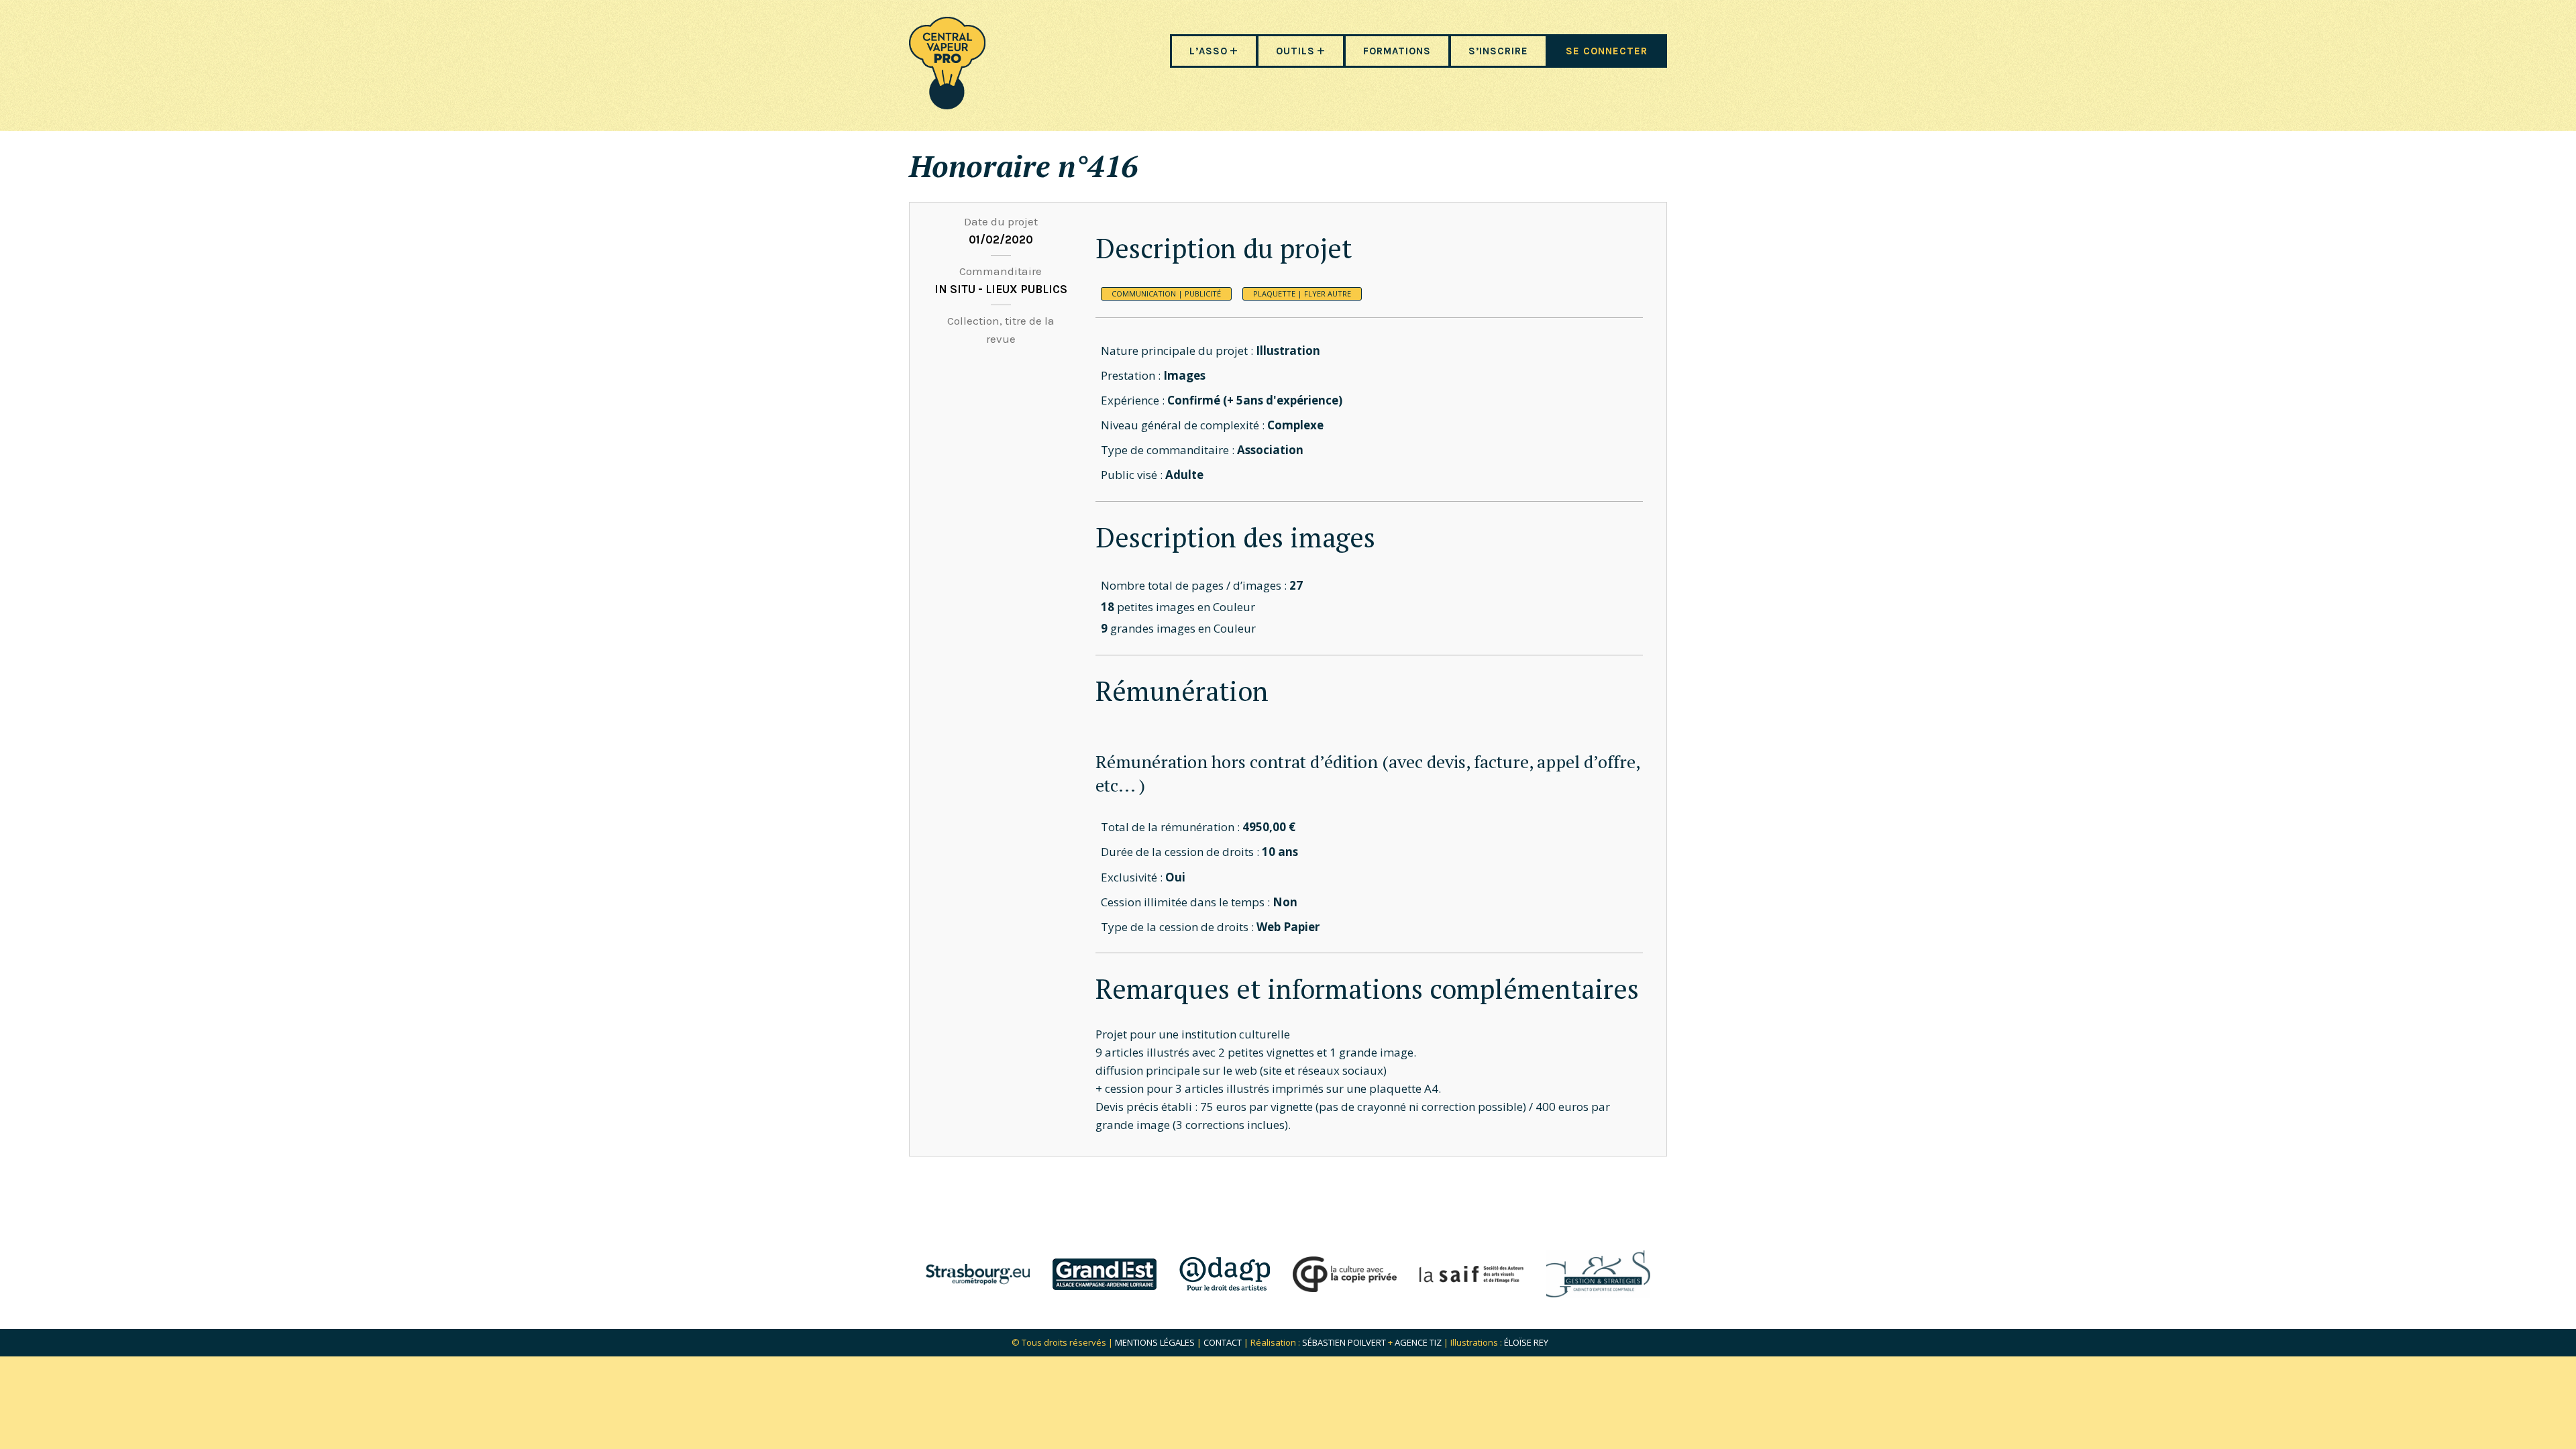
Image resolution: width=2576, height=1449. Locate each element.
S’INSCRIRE (1498, 51)
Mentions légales (1155, 1342)
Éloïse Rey (1526, 1342)
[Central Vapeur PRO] (947, 105)
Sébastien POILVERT (1344, 1342)
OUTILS (1295, 51)
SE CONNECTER (1607, 51)
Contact (1223, 1342)
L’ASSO (1209, 51)
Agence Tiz (1418, 1342)
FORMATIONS (1397, 51)
